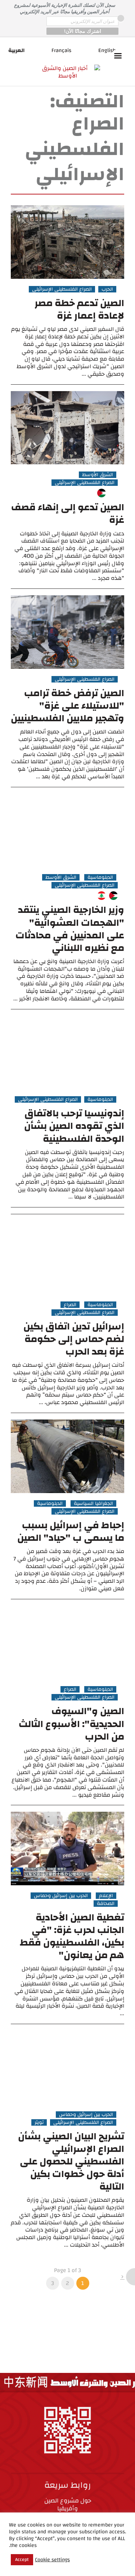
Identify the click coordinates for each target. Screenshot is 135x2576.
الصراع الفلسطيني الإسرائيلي (62, 289)
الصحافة (106, 1904)
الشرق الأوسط (98, 475)
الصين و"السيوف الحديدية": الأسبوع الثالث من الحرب (71, 1724)
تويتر (39, 2122)
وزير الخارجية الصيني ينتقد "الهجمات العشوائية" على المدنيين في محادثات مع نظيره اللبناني (70, 929)
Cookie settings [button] (52, 2560)
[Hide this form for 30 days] (121, 18)
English (107, 50)
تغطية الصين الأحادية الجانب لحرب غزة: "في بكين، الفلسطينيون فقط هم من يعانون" (72, 1936)
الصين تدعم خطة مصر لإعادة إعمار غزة (79, 309)
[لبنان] (102, 896)
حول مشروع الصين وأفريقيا (68, 2504)
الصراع (70, 1305)
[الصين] (113, 493)
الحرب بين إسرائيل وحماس (61, 1896)
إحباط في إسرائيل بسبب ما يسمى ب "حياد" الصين (71, 1532)
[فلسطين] (102, 493)
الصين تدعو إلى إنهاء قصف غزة (68, 514)
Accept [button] (22, 2559)
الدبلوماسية (100, 877)
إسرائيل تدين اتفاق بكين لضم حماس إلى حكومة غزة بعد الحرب (74, 1339)
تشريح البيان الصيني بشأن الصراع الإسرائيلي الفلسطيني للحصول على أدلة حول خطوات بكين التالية (71, 2162)
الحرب (107, 289)
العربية (16, 50)
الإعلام (106, 1896)
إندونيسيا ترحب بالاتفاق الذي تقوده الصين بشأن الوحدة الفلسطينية (74, 1126)
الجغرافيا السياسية (93, 1503)
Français (61, 50)
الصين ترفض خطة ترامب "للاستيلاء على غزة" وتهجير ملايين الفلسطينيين (67, 706)
